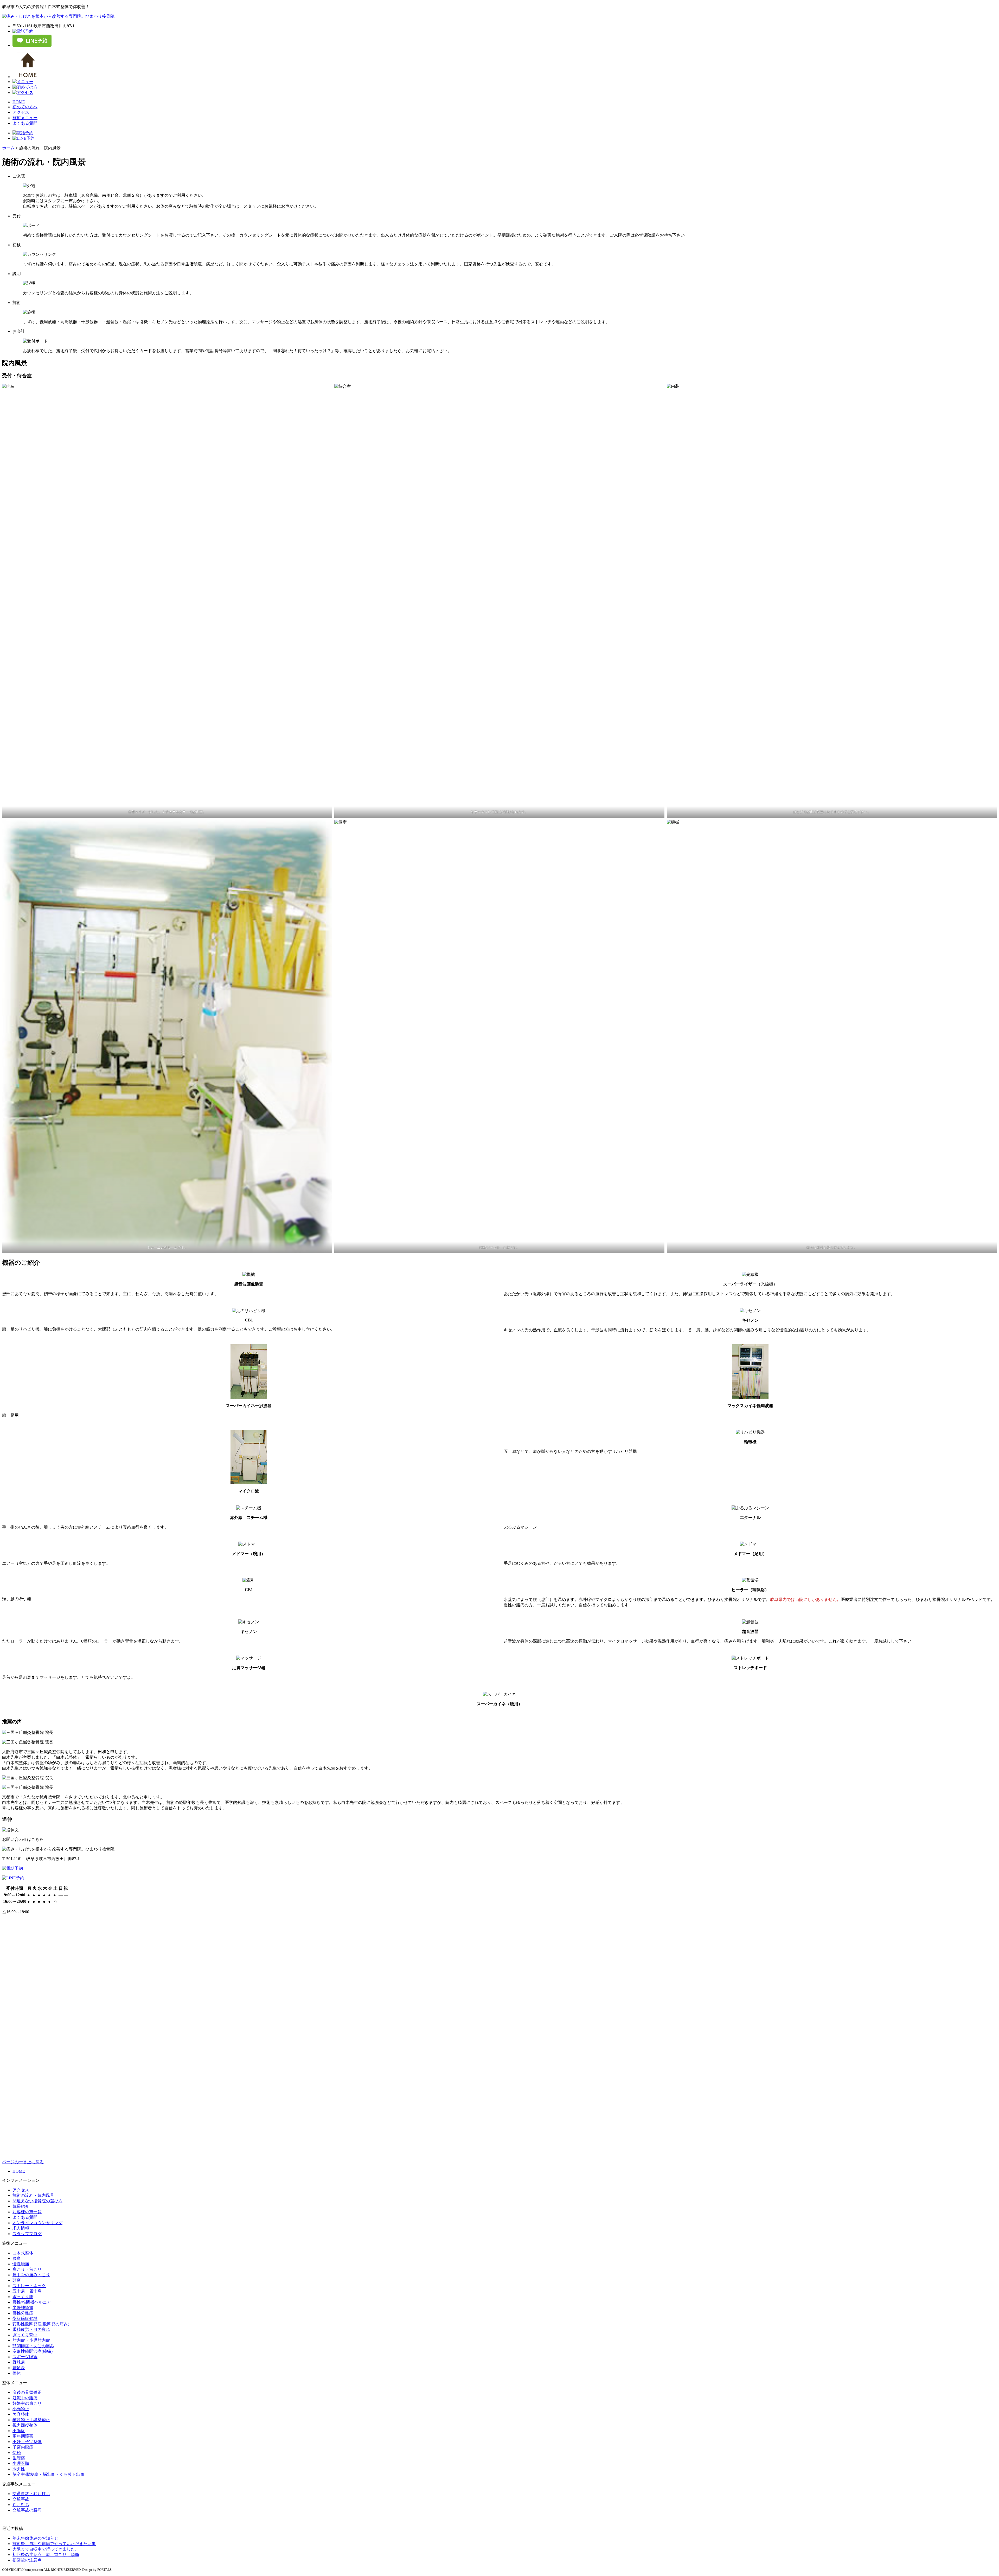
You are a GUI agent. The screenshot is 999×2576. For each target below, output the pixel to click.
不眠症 (19, 2431)
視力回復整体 (25, 2425)
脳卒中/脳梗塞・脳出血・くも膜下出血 (48, 2474)
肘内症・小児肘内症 (31, 2340)
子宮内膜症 (23, 2447)
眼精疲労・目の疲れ (31, 2329)
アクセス (21, 112)
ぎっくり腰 (23, 2297)
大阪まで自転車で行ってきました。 (46, 2549)
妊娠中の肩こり (27, 2403)
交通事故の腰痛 (27, 2510)
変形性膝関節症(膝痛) (33, 2351)
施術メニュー (25, 118)
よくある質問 (25, 123)
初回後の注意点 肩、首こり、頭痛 (46, 2555)
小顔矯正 (21, 2409)
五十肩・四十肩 (27, 2291)
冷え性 (19, 2469)
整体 (17, 2373)
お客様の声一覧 (27, 2212)
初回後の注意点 (27, 2560)
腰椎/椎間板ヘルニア (32, 2302)
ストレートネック (29, 2286)
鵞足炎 (19, 2368)
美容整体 (21, 2414)
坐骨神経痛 (23, 2308)
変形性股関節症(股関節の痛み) (41, 2324)
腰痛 (17, 2258)
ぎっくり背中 (25, 2335)
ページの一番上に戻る (23, 2162)
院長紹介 (21, 2206)
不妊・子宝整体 (27, 2442)
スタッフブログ (27, 2234)
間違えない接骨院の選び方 (37, 2201)
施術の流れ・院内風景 (33, 2195)
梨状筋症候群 (25, 2319)
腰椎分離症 (23, 2313)
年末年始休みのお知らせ (35, 2538)
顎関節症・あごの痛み (33, 2346)
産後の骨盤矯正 (27, 2392)
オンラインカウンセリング (37, 2223)
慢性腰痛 (21, 2264)
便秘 (17, 2453)
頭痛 (17, 2280)
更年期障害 (23, 2436)
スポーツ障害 (25, 2357)
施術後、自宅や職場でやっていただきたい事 (54, 2544)
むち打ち (21, 2505)
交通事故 (21, 2499)
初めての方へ (25, 107)
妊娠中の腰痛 (25, 2398)
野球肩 (19, 2362)
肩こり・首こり (27, 2269)
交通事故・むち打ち (31, 2494)
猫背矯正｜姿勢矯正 (31, 2420)
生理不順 (21, 2463)
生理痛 (19, 2458)
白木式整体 (23, 2253)
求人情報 (21, 2228)
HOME (19, 102)
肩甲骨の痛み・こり (31, 2275)
